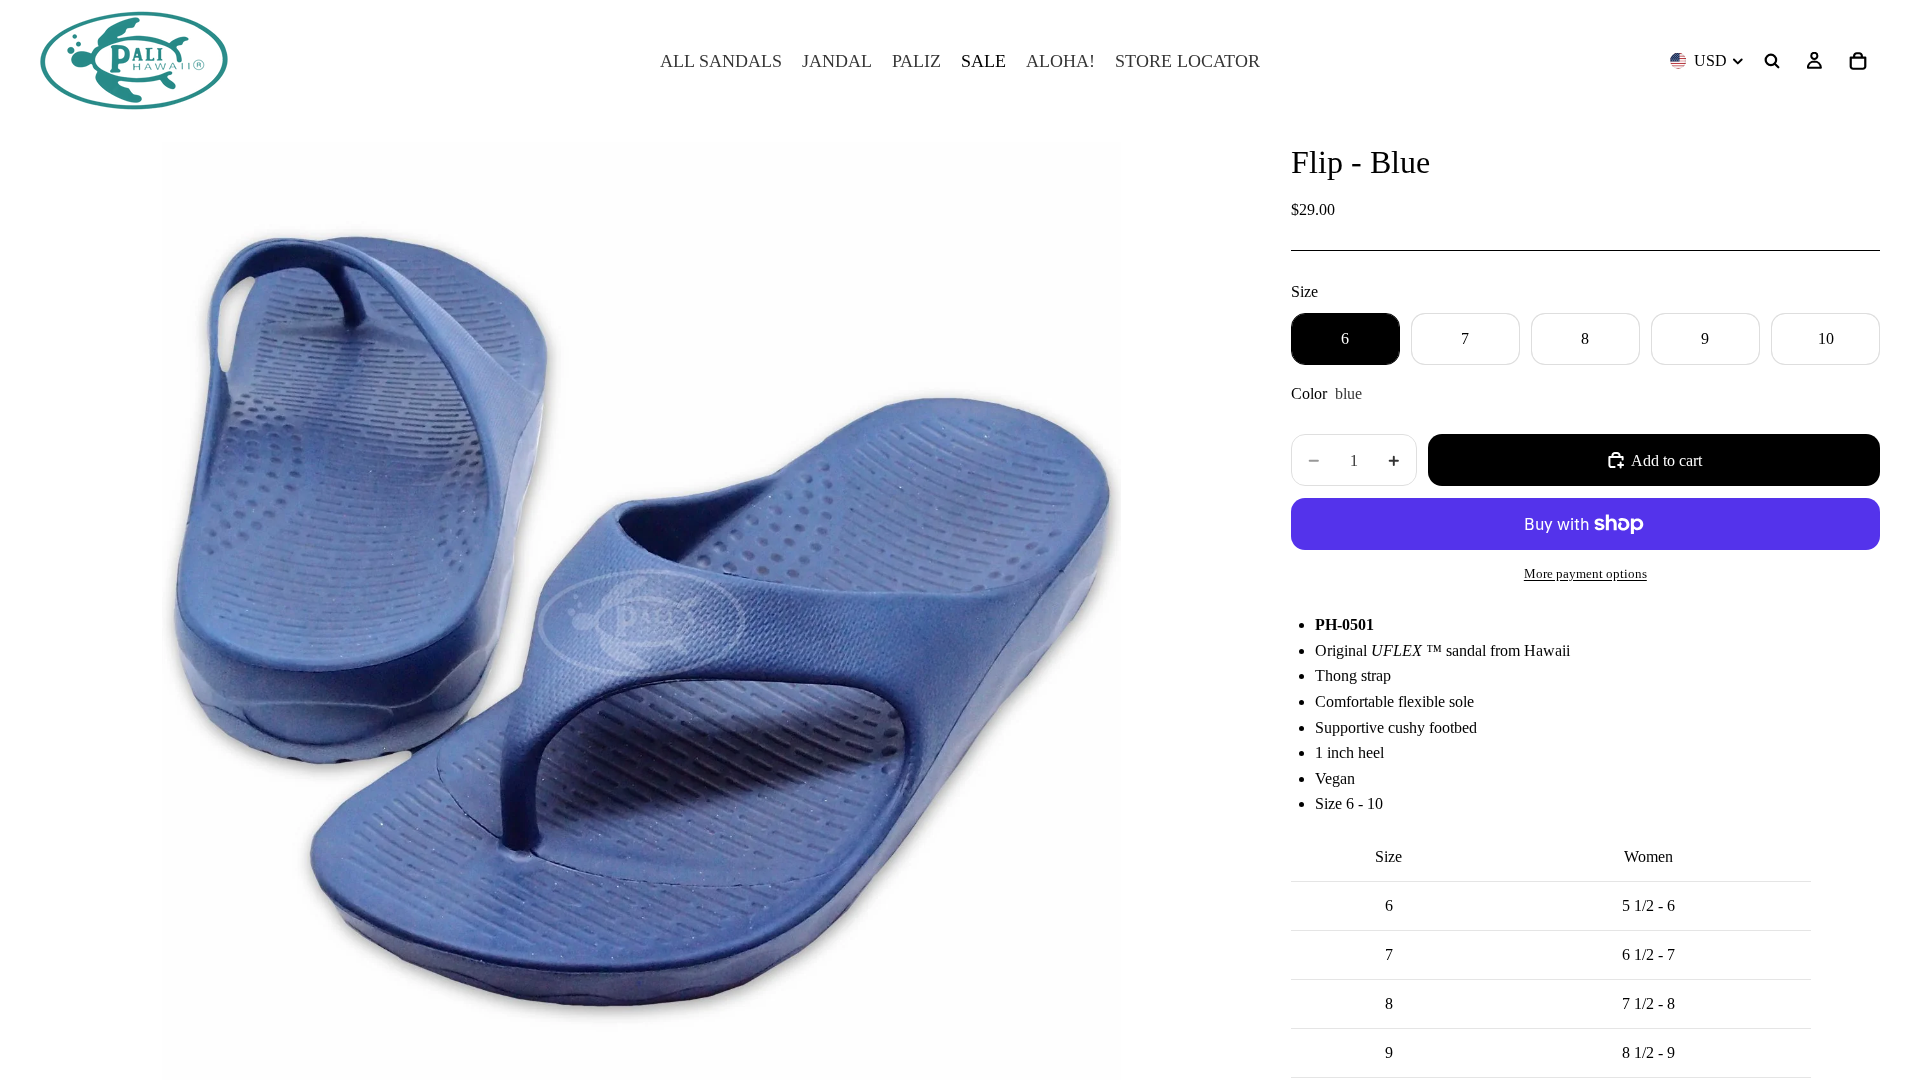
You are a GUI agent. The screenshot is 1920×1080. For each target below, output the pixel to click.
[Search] (1772, 61)
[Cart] (1858, 61)
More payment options (1585, 573)
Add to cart (1666, 460)
